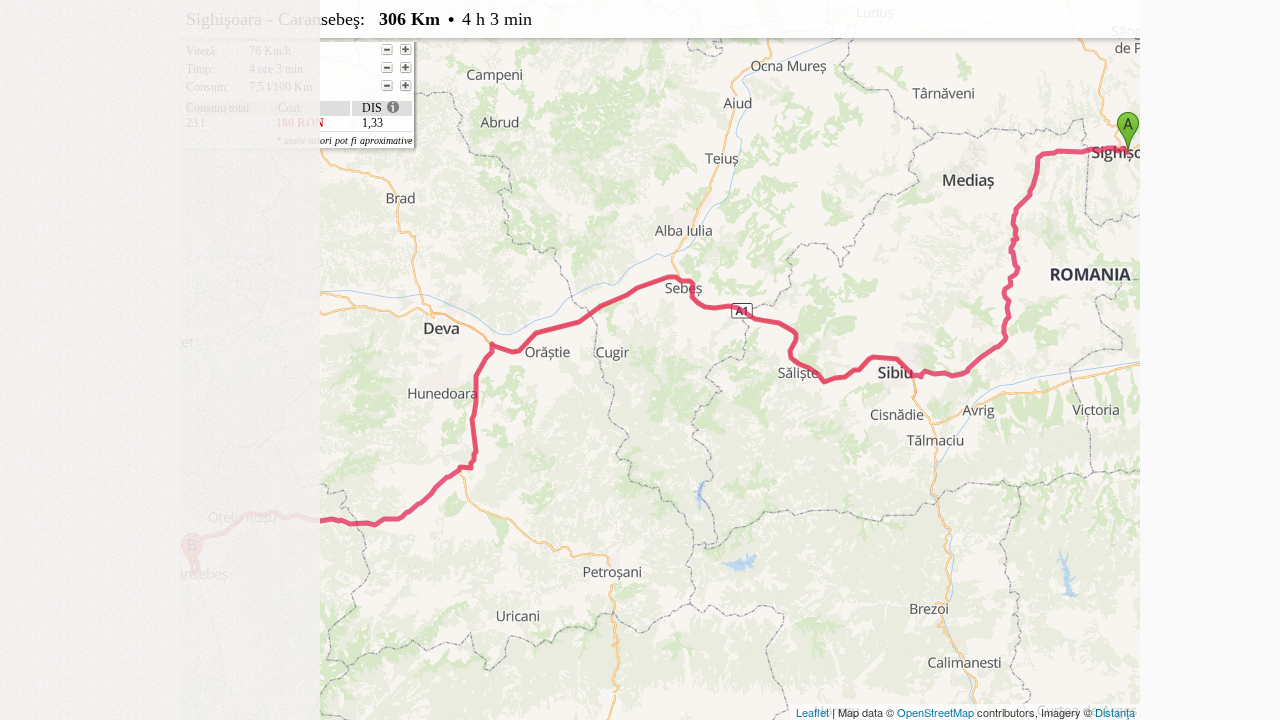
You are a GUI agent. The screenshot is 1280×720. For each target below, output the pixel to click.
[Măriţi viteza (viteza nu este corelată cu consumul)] (406, 50)
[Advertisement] (160, 125)
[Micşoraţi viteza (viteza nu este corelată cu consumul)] (387, 50)
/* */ (587, 73)
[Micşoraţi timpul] (387, 68)
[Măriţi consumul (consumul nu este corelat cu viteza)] (406, 86)
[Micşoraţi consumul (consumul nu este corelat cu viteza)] (387, 86)
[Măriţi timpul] (406, 68)
